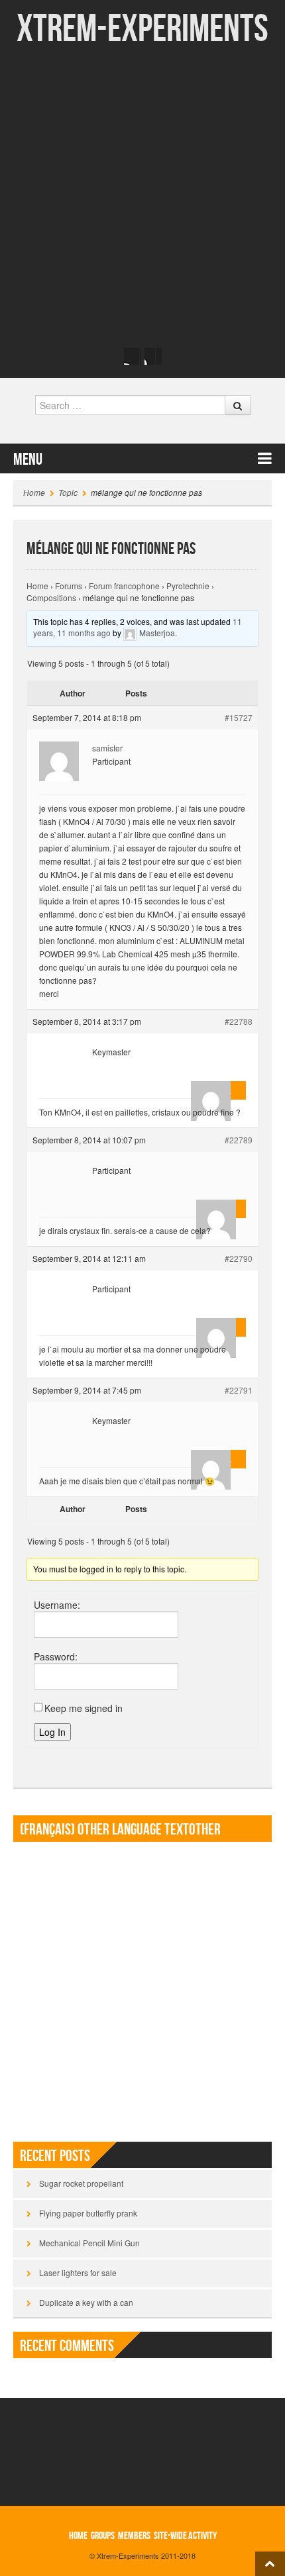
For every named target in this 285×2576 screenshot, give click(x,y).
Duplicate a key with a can (86, 2302)
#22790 (239, 1258)
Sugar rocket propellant (81, 2183)
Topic (68, 492)
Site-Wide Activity (185, 2536)
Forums (69, 586)
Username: (57, 1605)
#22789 (239, 1140)
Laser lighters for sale (78, 2272)
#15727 (239, 717)
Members (134, 2536)
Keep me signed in (84, 1708)
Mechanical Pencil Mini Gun (89, 2243)
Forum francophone (124, 586)
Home (34, 492)
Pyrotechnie (188, 586)
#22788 (239, 1021)
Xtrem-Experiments (142, 29)
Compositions (51, 597)
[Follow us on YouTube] (153, 356)
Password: (56, 1656)
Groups (103, 2536)
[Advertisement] (142, 195)
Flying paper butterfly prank (88, 2213)
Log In (52, 1732)
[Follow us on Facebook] (133, 356)
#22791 (239, 1390)
